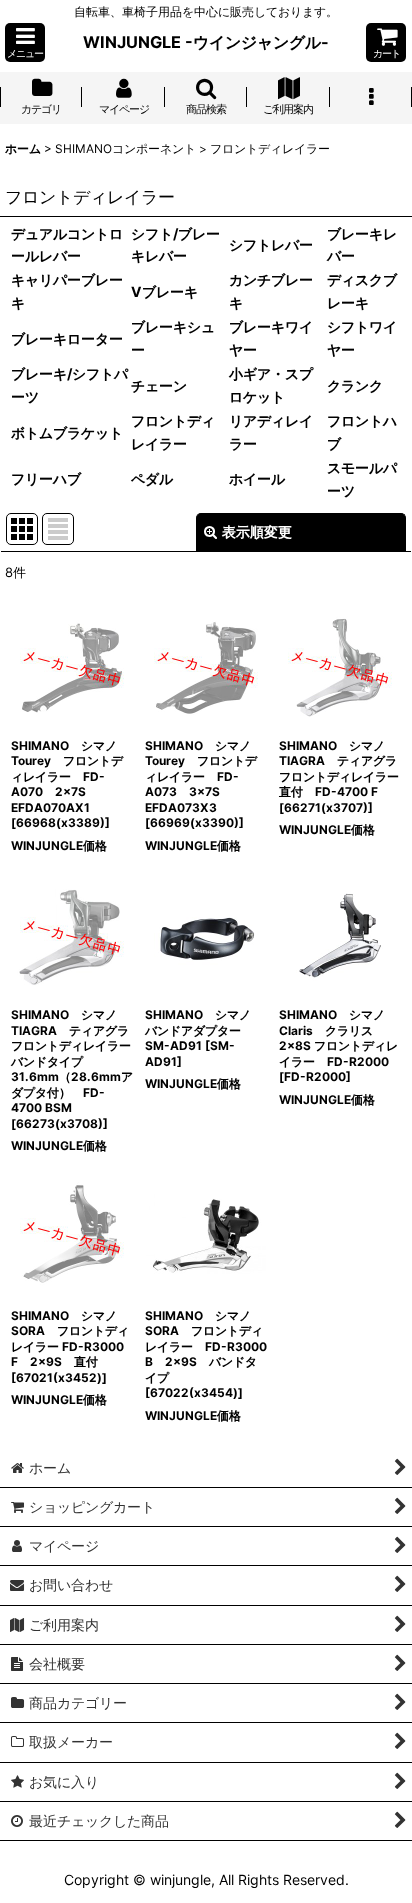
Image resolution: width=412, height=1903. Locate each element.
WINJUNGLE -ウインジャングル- (206, 42)
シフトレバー (271, 244)
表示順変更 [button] (257, 531)
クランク (355, 385)
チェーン (159, 385)
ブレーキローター (67, 338)
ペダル (152, 478)
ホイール (257, 478)
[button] (25, 42)
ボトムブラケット (67, 432)
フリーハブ (46, 478)
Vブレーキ (164, 291)
